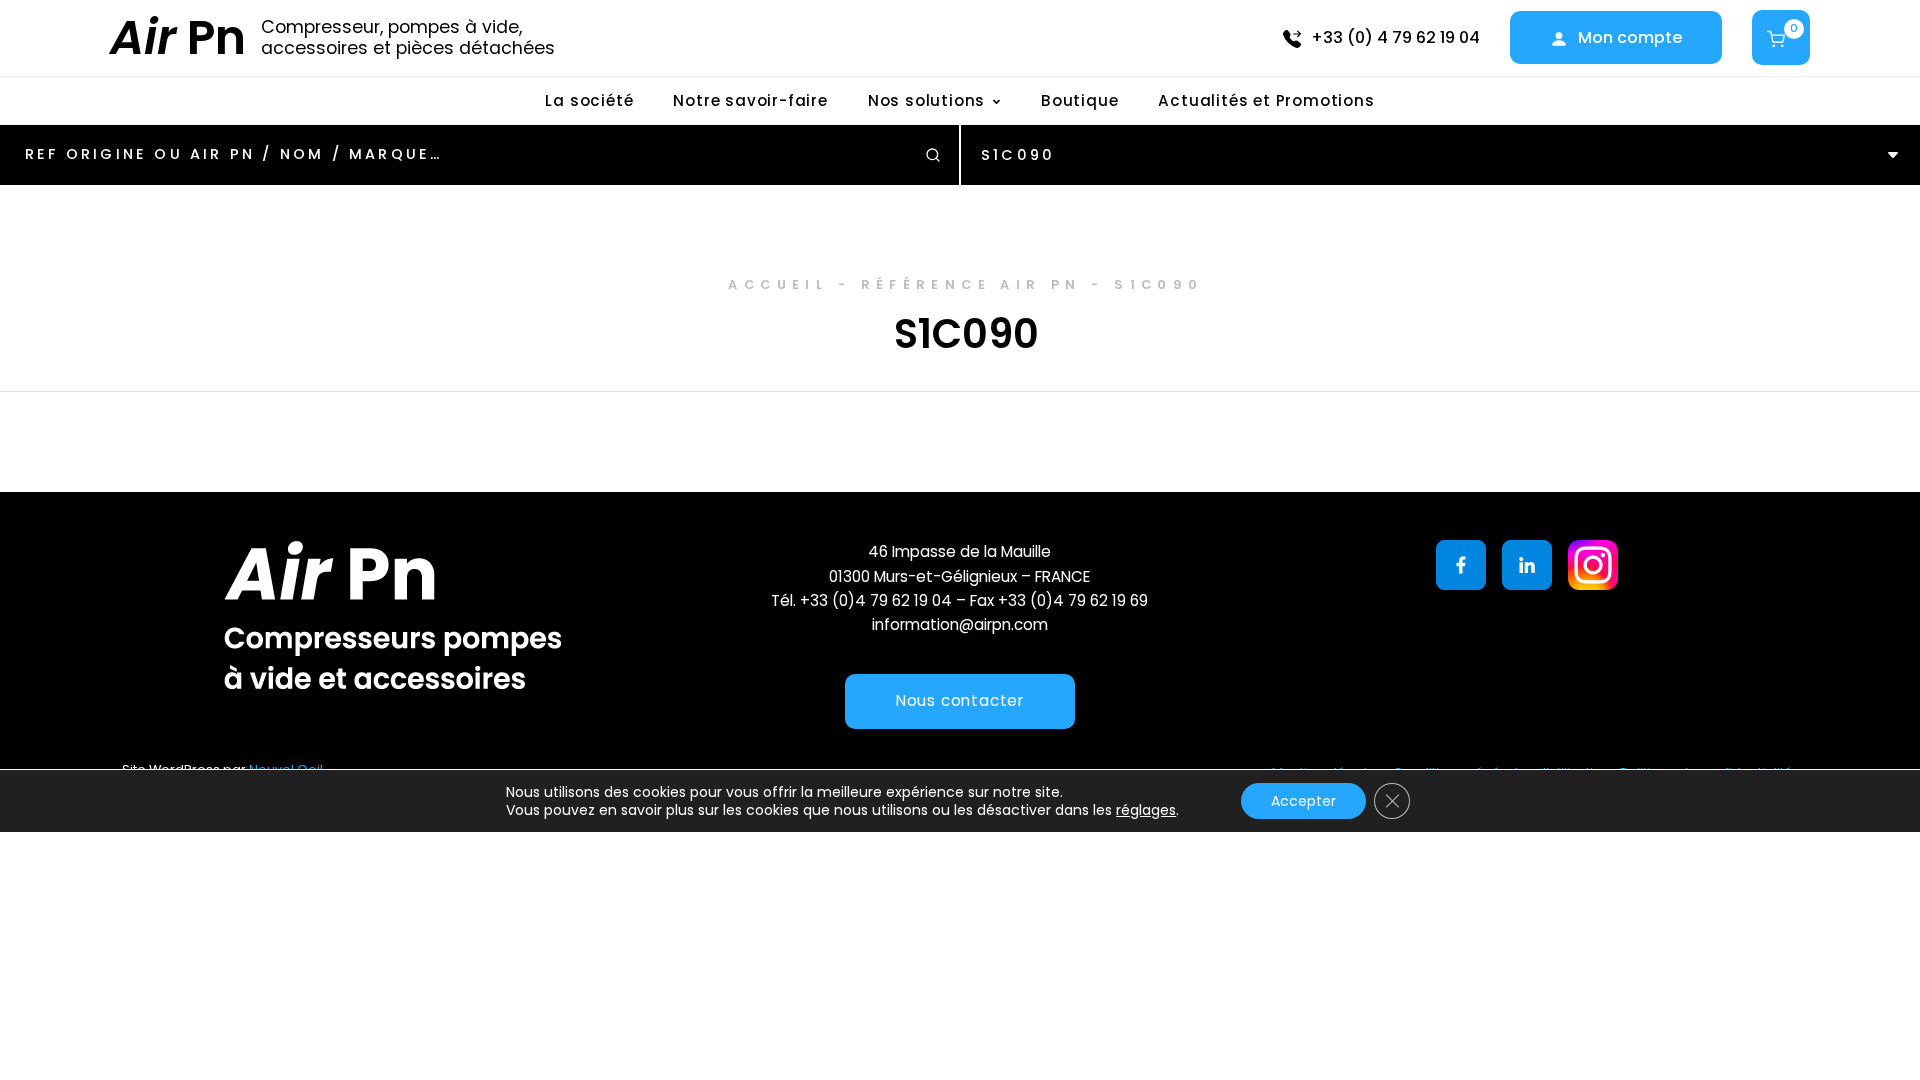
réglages (1146, 810)
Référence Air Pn (971, 284)
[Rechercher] (933, 155)
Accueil (778, 284)
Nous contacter (960, 700)
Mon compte (1630, 37)
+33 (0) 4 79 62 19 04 (1395, 37)
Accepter (1303, 801)
